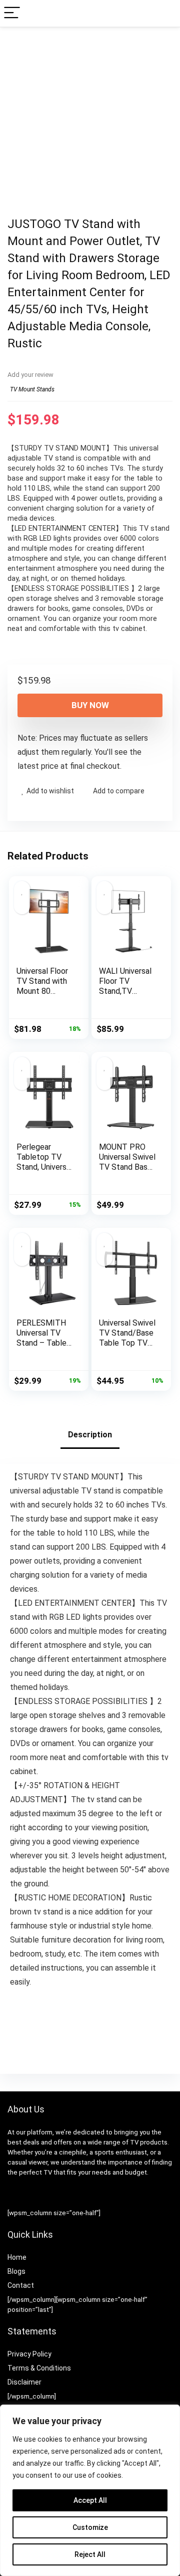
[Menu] (12, 13)
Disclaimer (24, 2382)
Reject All (90, 2554)
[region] (90, 2490)
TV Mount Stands (32, 389)
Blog (14, 2271)
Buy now (90, 705)
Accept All (90, 2500)
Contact (21, 2285)
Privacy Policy (29, 2354)
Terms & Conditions (39, 2368)
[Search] (164, 13)
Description (90, 1435)
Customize (90, 2527)
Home (17, 2257)
